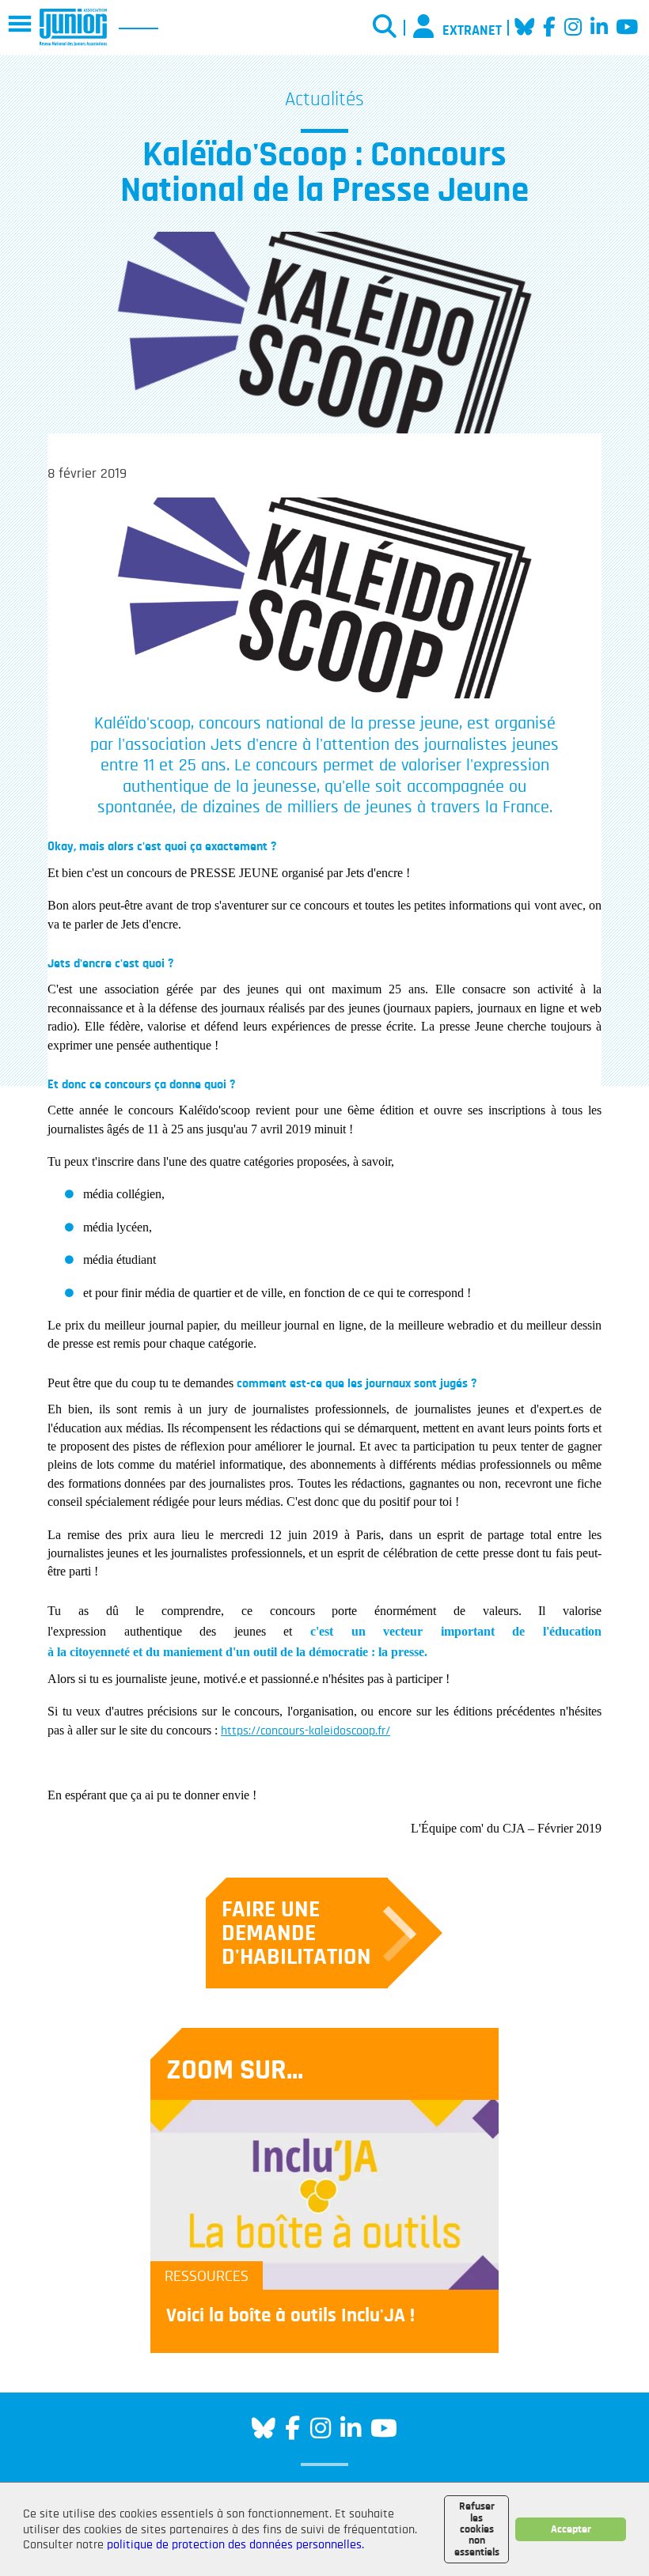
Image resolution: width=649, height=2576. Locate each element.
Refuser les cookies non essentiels (477, 2529)
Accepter (571, 2529)
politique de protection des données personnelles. (235, 2544)
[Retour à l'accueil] (73, 27)
